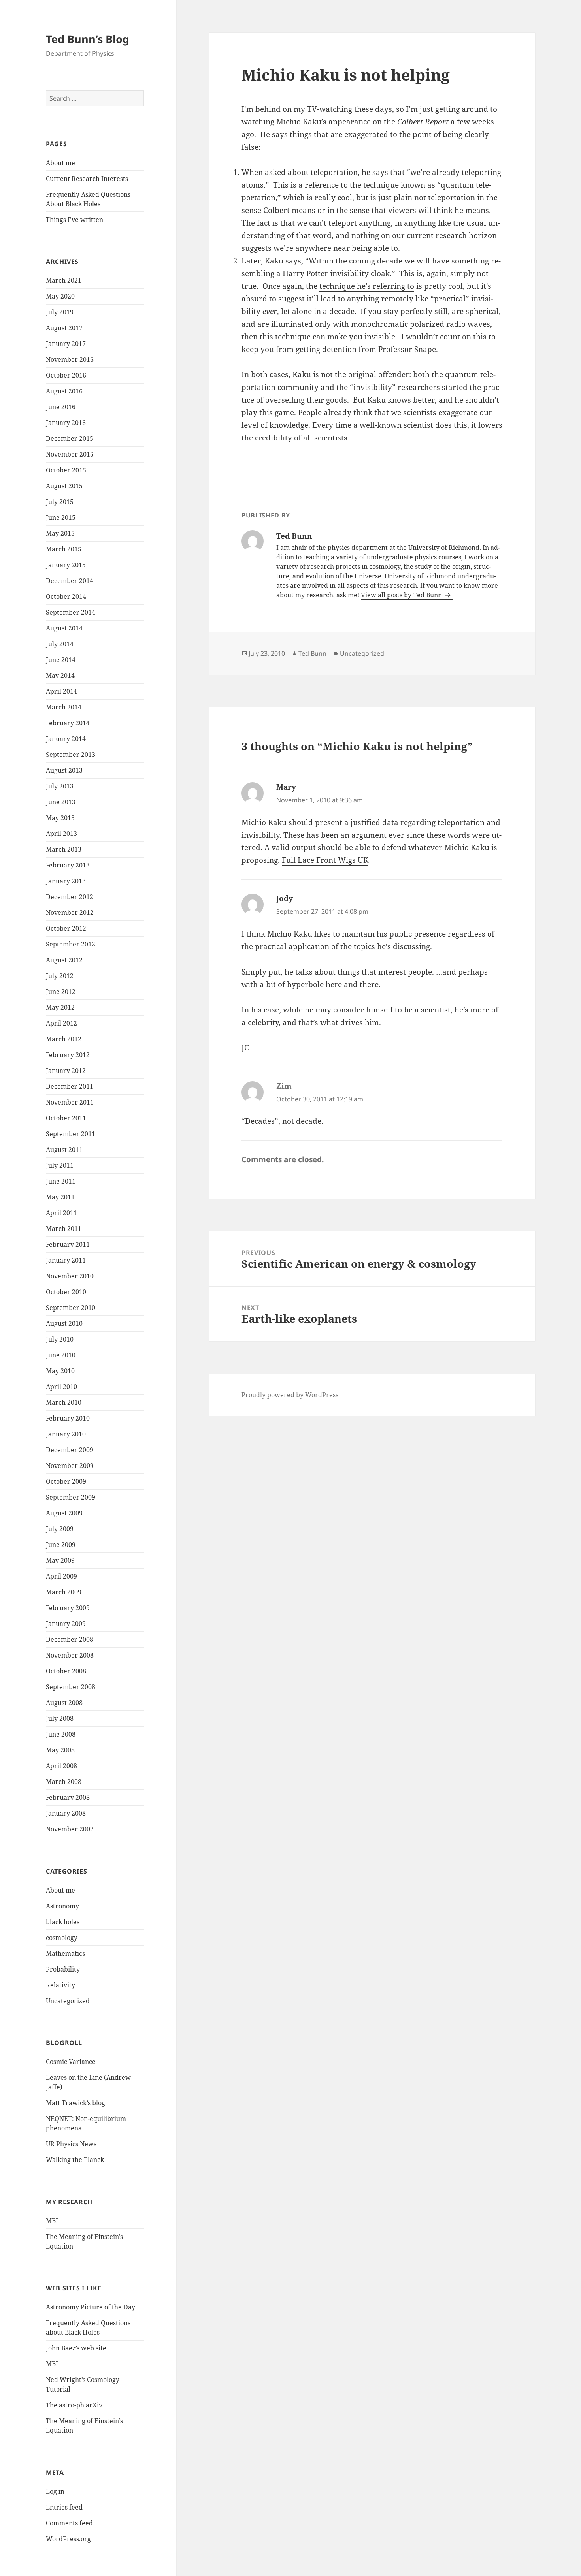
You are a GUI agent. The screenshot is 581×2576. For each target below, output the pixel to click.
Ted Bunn (312, 653)
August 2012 (64, 960)
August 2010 (64, 1323)
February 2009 (68, 1608)
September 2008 (71, 1687)
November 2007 (70, 1829)
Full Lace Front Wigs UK (325, 860)
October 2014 (66, 596)
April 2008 (61, 1766)
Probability (63, 1969)
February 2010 (68, 1418)
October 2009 (66, 1481)
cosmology (62, 1938)
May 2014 (60, 676)
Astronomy (62, 1906)
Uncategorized (68, 2001)
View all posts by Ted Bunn (402, 595)
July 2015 (60, 502)
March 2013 (64, 849)
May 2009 (60, 1560)
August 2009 (64, 1513)
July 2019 (60, 312)
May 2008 (60, 1750)
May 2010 (60, 1371)
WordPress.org (68, 2539)
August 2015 (64, 486)
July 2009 (60, 1529)
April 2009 (61, 1576)
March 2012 (64, 1039)
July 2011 (60, 1165)
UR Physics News (71, 2144)
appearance (350, 122)
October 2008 (66, 1671)
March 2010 (64, 1402)
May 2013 (60, 818)
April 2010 (61, 1387)
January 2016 (66, 423)
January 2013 (66, 881)
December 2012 (70, 897)
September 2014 (71, 612)
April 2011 (61, 1213)
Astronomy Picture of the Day (91, 2307)
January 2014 (66, 739)
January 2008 (66, 1813)
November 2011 (70, 1102)
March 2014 (64, 707)
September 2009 (71, 1497)
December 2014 (70, 581)
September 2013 (71, 755)
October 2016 (66, 375)
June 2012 (61, 992)
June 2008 (61, 1734)
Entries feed (64, 2507)
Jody (285, 898)
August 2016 (64, 391)
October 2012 (66, 928)
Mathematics (65, 1953)
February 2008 (68, 1797)
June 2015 (61, 517)
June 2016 (61, 407)
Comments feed (69, 2523)
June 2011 (61, 1181)
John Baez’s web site (76, 2348)
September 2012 (71, 944)
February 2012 (68, 1055)
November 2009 (70, 1466)
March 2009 (64, 1592)
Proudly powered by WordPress (290, 1395)
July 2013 (60, 786)
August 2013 (64, 770)
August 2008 (64, 1703)
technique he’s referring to (367, 286)
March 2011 (64, 1229)
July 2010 (60, 1339)
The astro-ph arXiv (74, 2405)
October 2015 (66, 470)
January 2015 (66, 565)
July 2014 (60, 644)
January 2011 (66, 1260)
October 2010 (66, 1292)
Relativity (60, 1985)
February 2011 (68, 1244)
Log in (55, 2491)
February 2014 (68, 723)
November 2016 (70, 359)
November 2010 (70, 1276)
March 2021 (64, 280)
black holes (63, 1922)
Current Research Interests (87, 179)
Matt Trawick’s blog (75, 2103)
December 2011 (70, 1086)
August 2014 (64, 628)
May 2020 (60, 296)
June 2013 (61, 802)
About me (60, 163)
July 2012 (60, 976)
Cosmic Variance (71, 2062)
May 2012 (60, 1007)
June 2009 (61, 1545)
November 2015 (70, 454)
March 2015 (64, 549)
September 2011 (71, 1134)
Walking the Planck (75, 2160)
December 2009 (70, 1450)
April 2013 (61, 834)
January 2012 (66, 1071)
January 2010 (66, 1434)
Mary (286, 787)
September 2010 (71, 1308)
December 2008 (70, 1639)
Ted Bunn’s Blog (88, 39)
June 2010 (61, 1355)
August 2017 (64, 328)
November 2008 (70, 1655)
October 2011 (66, 1118)
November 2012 (70, 913)
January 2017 (66, 344)
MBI (52, 2221)
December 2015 (70, 438)
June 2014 (61, 660)
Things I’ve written (75, 220)
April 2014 (61, 691)
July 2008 (60, 1718)
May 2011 (60, 1197)
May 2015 (60, 533)
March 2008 (64, 1782)
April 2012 (61, 1023)
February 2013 (68, 865)
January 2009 (66, 1624)
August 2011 (64, 1150)
